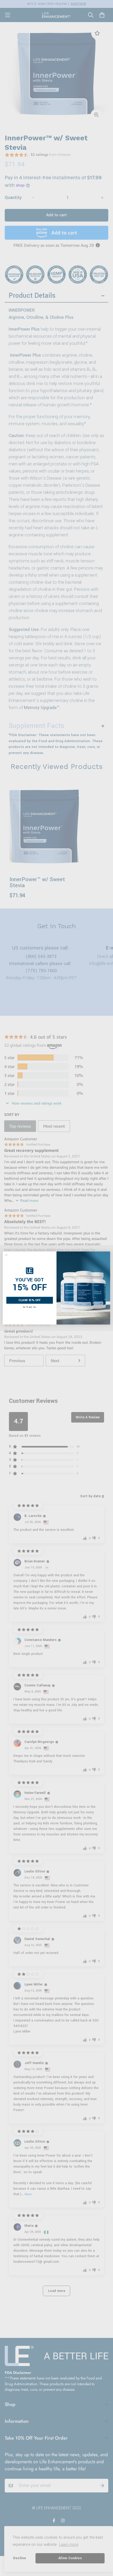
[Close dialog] (6, 1255)
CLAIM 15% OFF (30, 1300)
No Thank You (30, 1307)
